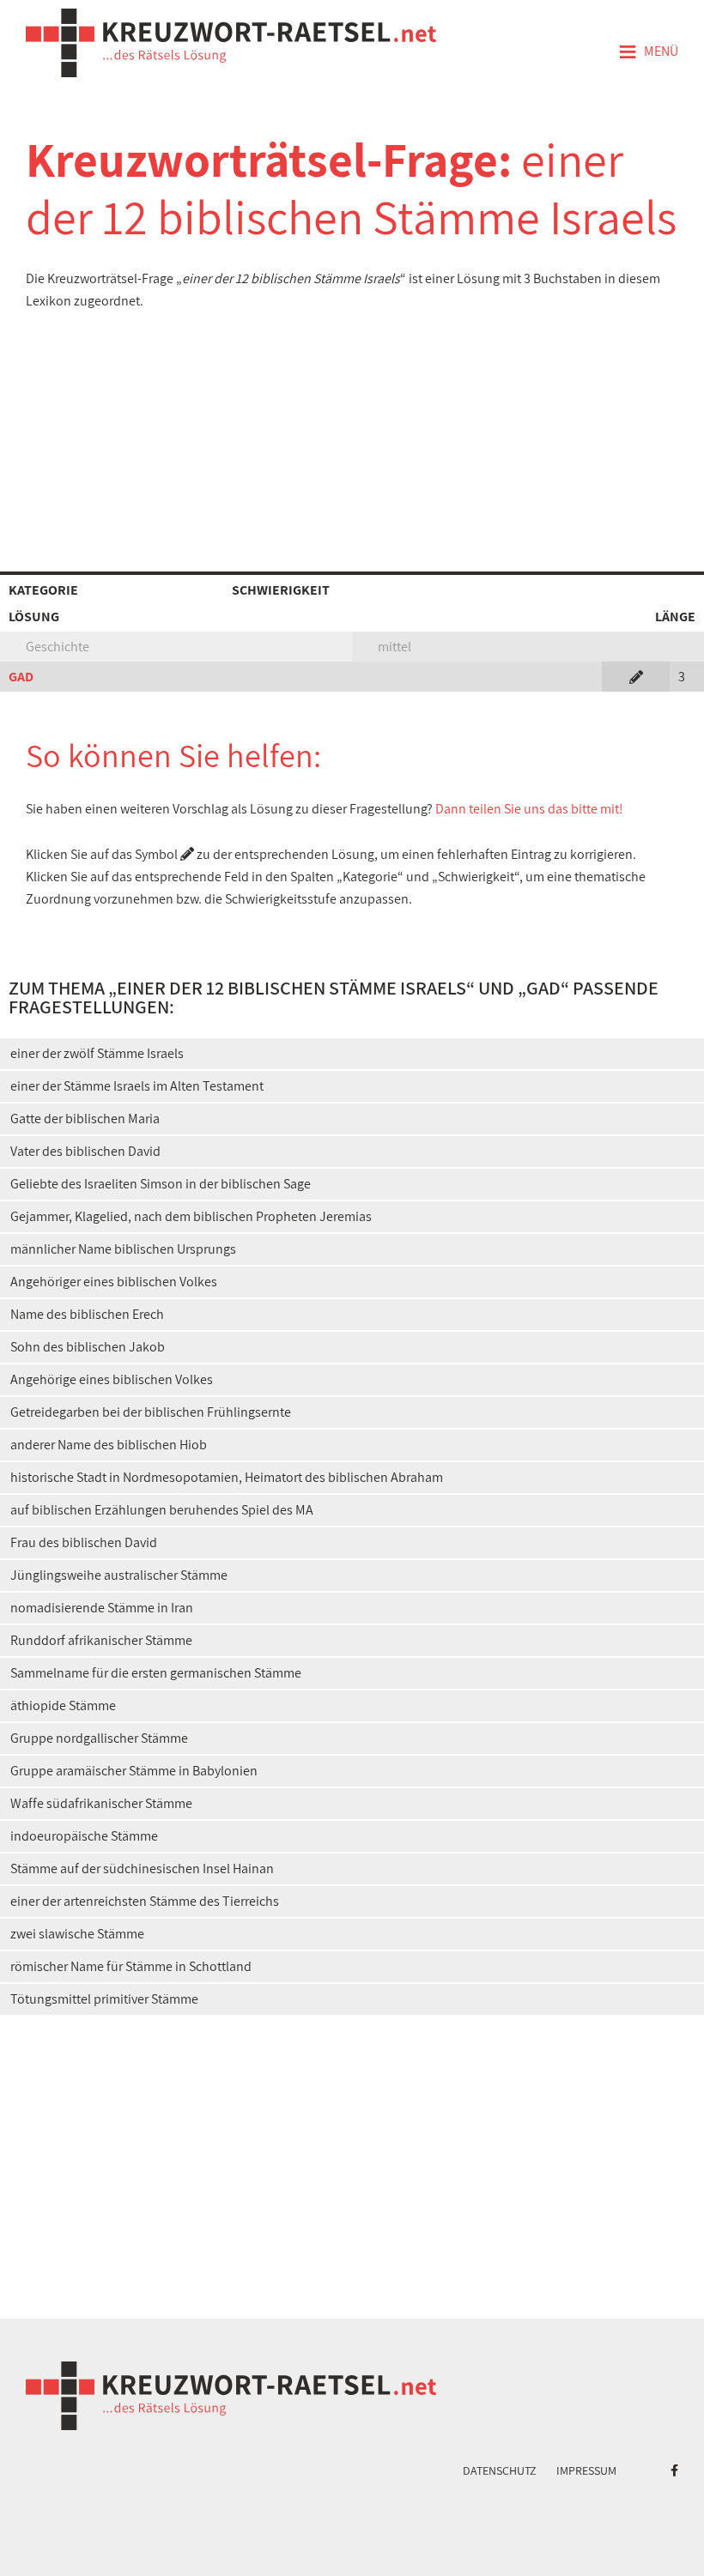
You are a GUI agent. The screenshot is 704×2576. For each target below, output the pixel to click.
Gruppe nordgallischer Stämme (99, 1738)
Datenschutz (500, 2470)
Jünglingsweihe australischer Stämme (119, 1575)
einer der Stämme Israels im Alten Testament (137, 1086)
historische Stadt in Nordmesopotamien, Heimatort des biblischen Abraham (227, 1477)
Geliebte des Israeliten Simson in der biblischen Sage (161, 1184)
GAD (21, 677)
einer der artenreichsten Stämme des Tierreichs (145, 1901)
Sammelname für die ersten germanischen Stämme (156, 1673)
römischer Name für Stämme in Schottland (131, 1966)
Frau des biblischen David (84, 1542)
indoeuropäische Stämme (84, 1836)
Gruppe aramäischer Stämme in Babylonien (134, 1771)
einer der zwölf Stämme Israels (97, 1053)
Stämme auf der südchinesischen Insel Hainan (142, 1869)
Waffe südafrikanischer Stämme (101, 1803)
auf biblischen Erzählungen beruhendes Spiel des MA (162, 1510)
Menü (648, 52)
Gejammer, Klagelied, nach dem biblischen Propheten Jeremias (191, 1216)
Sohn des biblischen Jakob (88, 1347)
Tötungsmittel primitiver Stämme (104, 1999)
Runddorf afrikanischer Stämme (101, 1640)
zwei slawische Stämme (77, 1934)
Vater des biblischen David (85, 1151)
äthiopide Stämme (63, 1705)
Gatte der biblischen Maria (85, 1119)
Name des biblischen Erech (87, 1314)
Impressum (586, 2470)
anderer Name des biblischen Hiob (109, 1445)
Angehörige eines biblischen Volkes (112, 1379)
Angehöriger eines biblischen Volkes (114, 1282)
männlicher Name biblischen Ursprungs (123, 1249)
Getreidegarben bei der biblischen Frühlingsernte (151, 1412)
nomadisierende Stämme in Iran (102, 1608)
